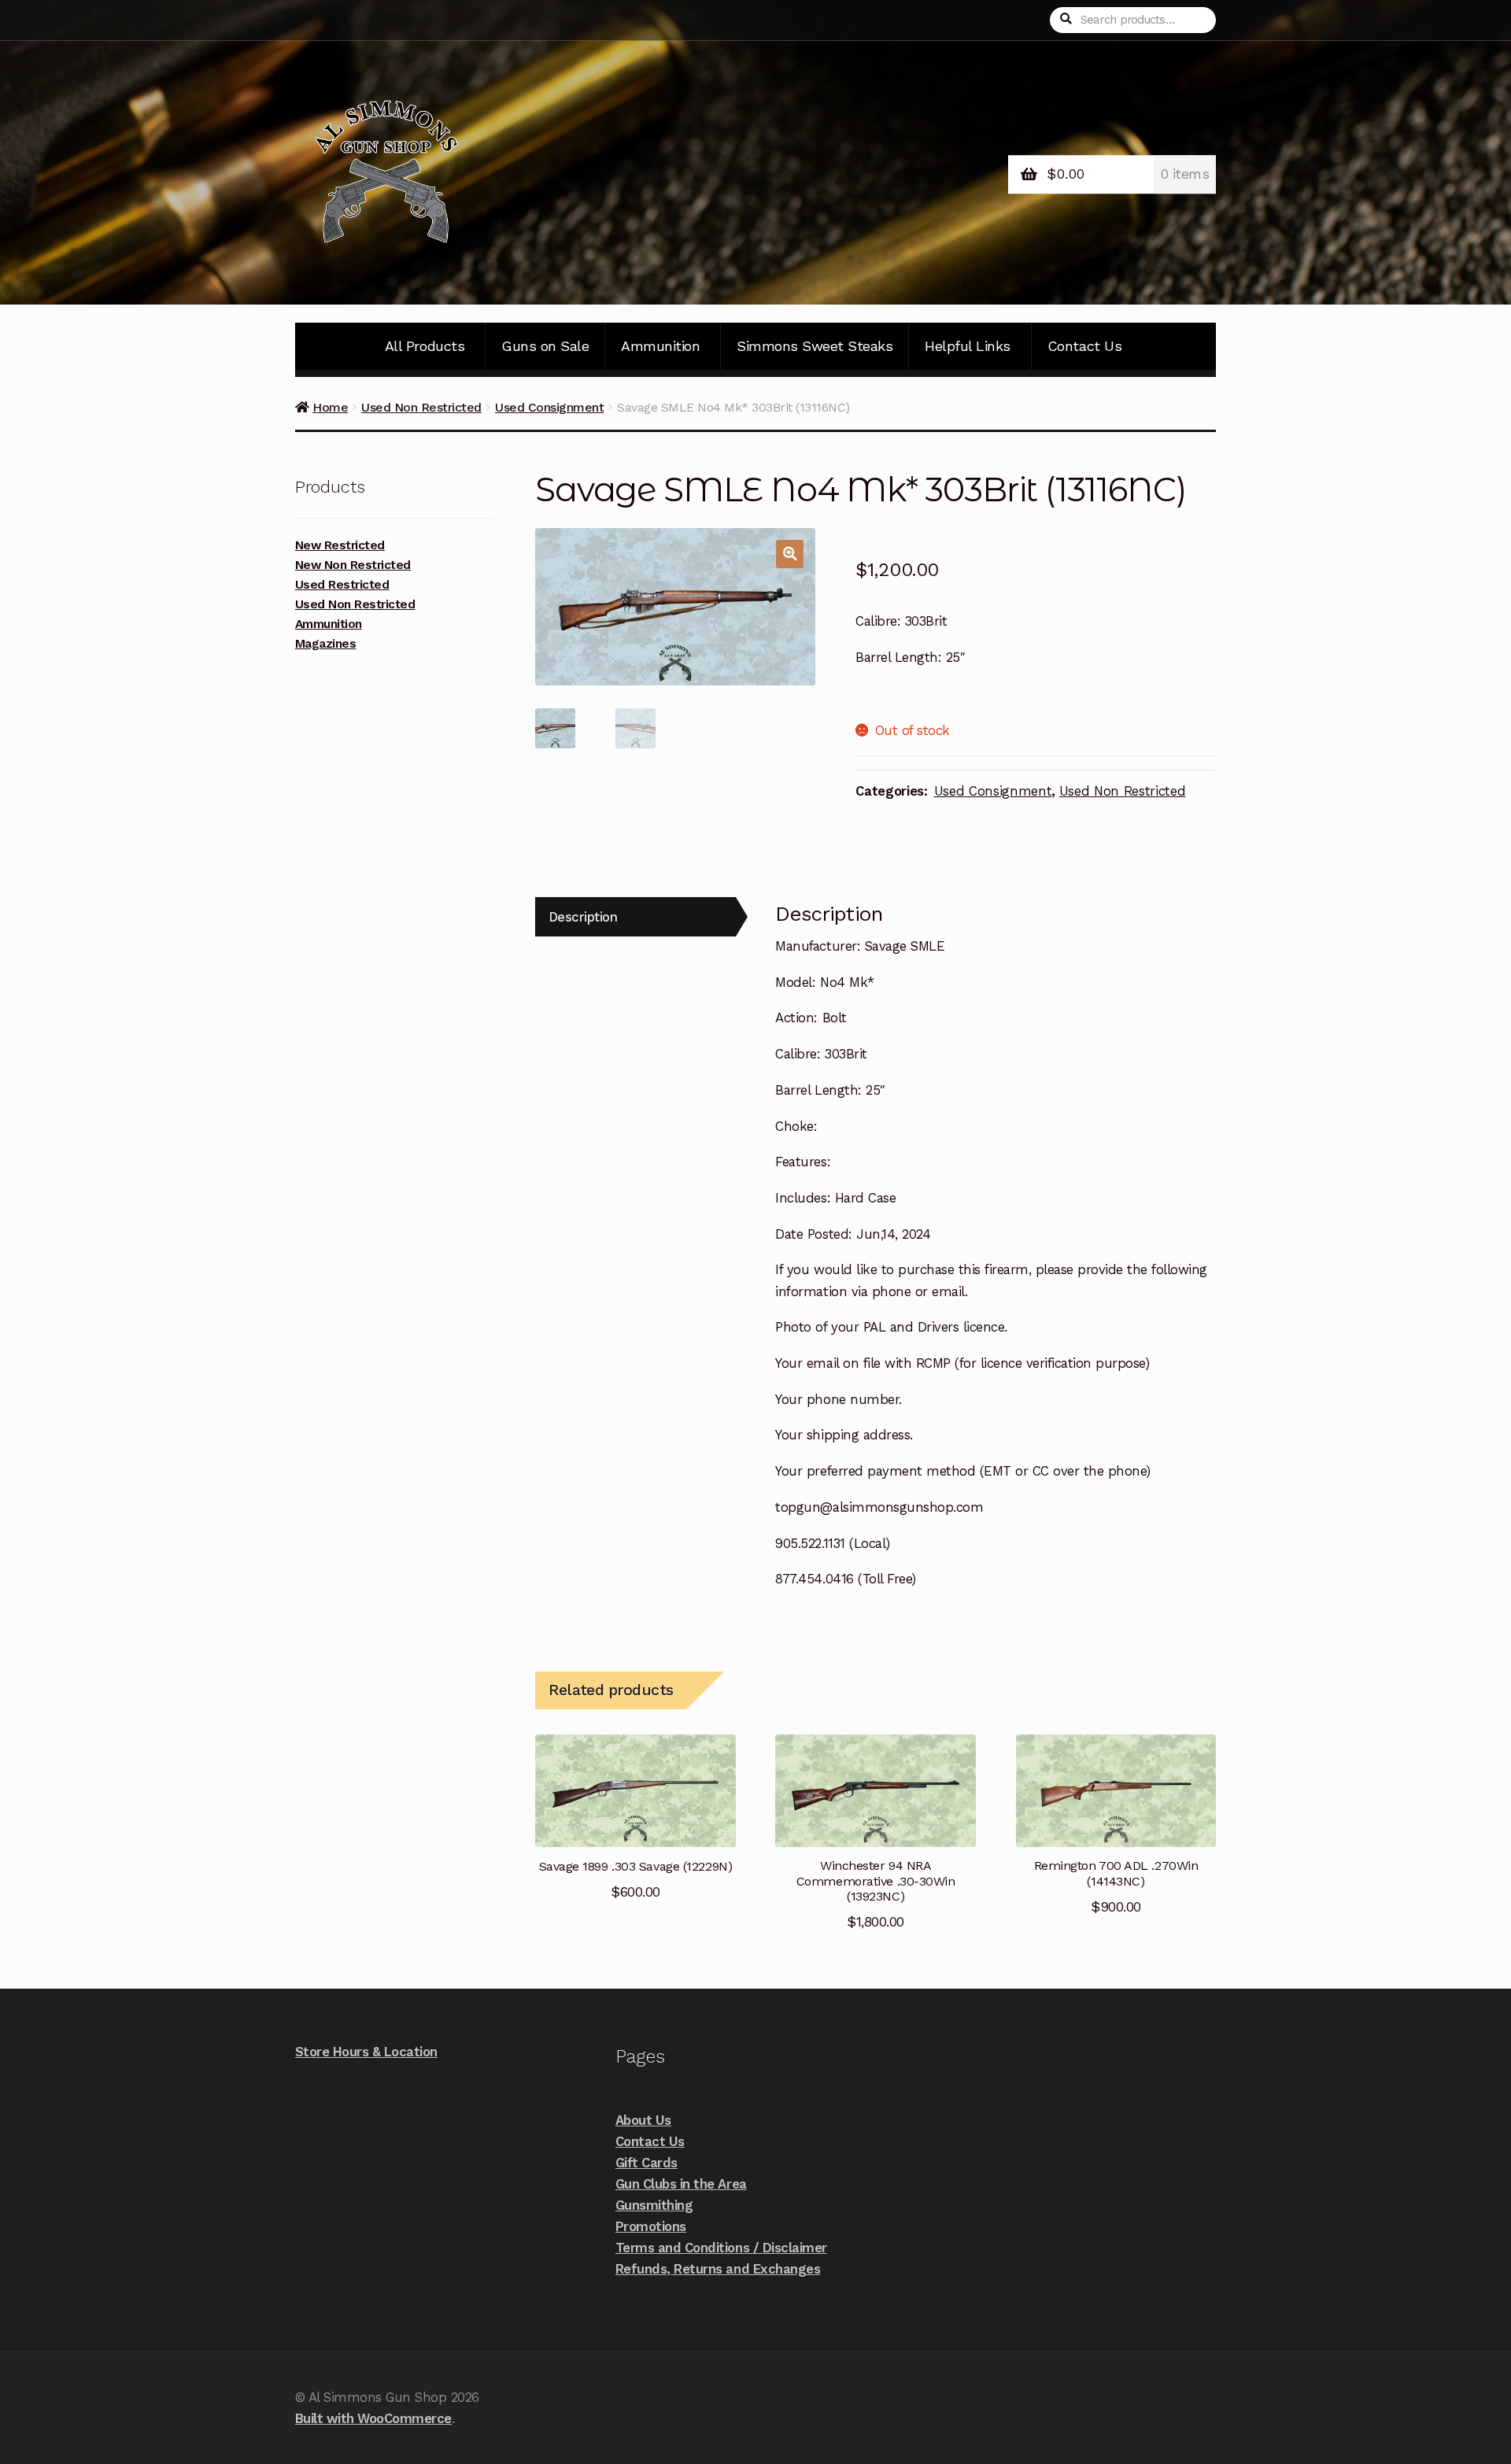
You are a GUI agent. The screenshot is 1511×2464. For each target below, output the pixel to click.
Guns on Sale (545, 346)
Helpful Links (968, 346)
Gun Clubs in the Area (681, 2184)
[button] (790, 554)
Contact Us (1084, 346)
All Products (425, 346)
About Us (643, 2120)
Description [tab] (583, 917)
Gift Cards (647, 2163)
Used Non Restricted (421, 407)
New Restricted (340, 545)
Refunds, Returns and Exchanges (718, 2269)
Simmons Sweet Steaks (815, 346)
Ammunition (660, 346)
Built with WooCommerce (373, 2418)
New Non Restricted (353, 565)
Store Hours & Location (366, 2052)
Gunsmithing (654, 2205)
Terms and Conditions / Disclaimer (721, 2248)
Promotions (651, 2226)
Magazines (326, 644)
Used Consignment (549, 407)
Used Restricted (342, 585)
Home (330, 407)
